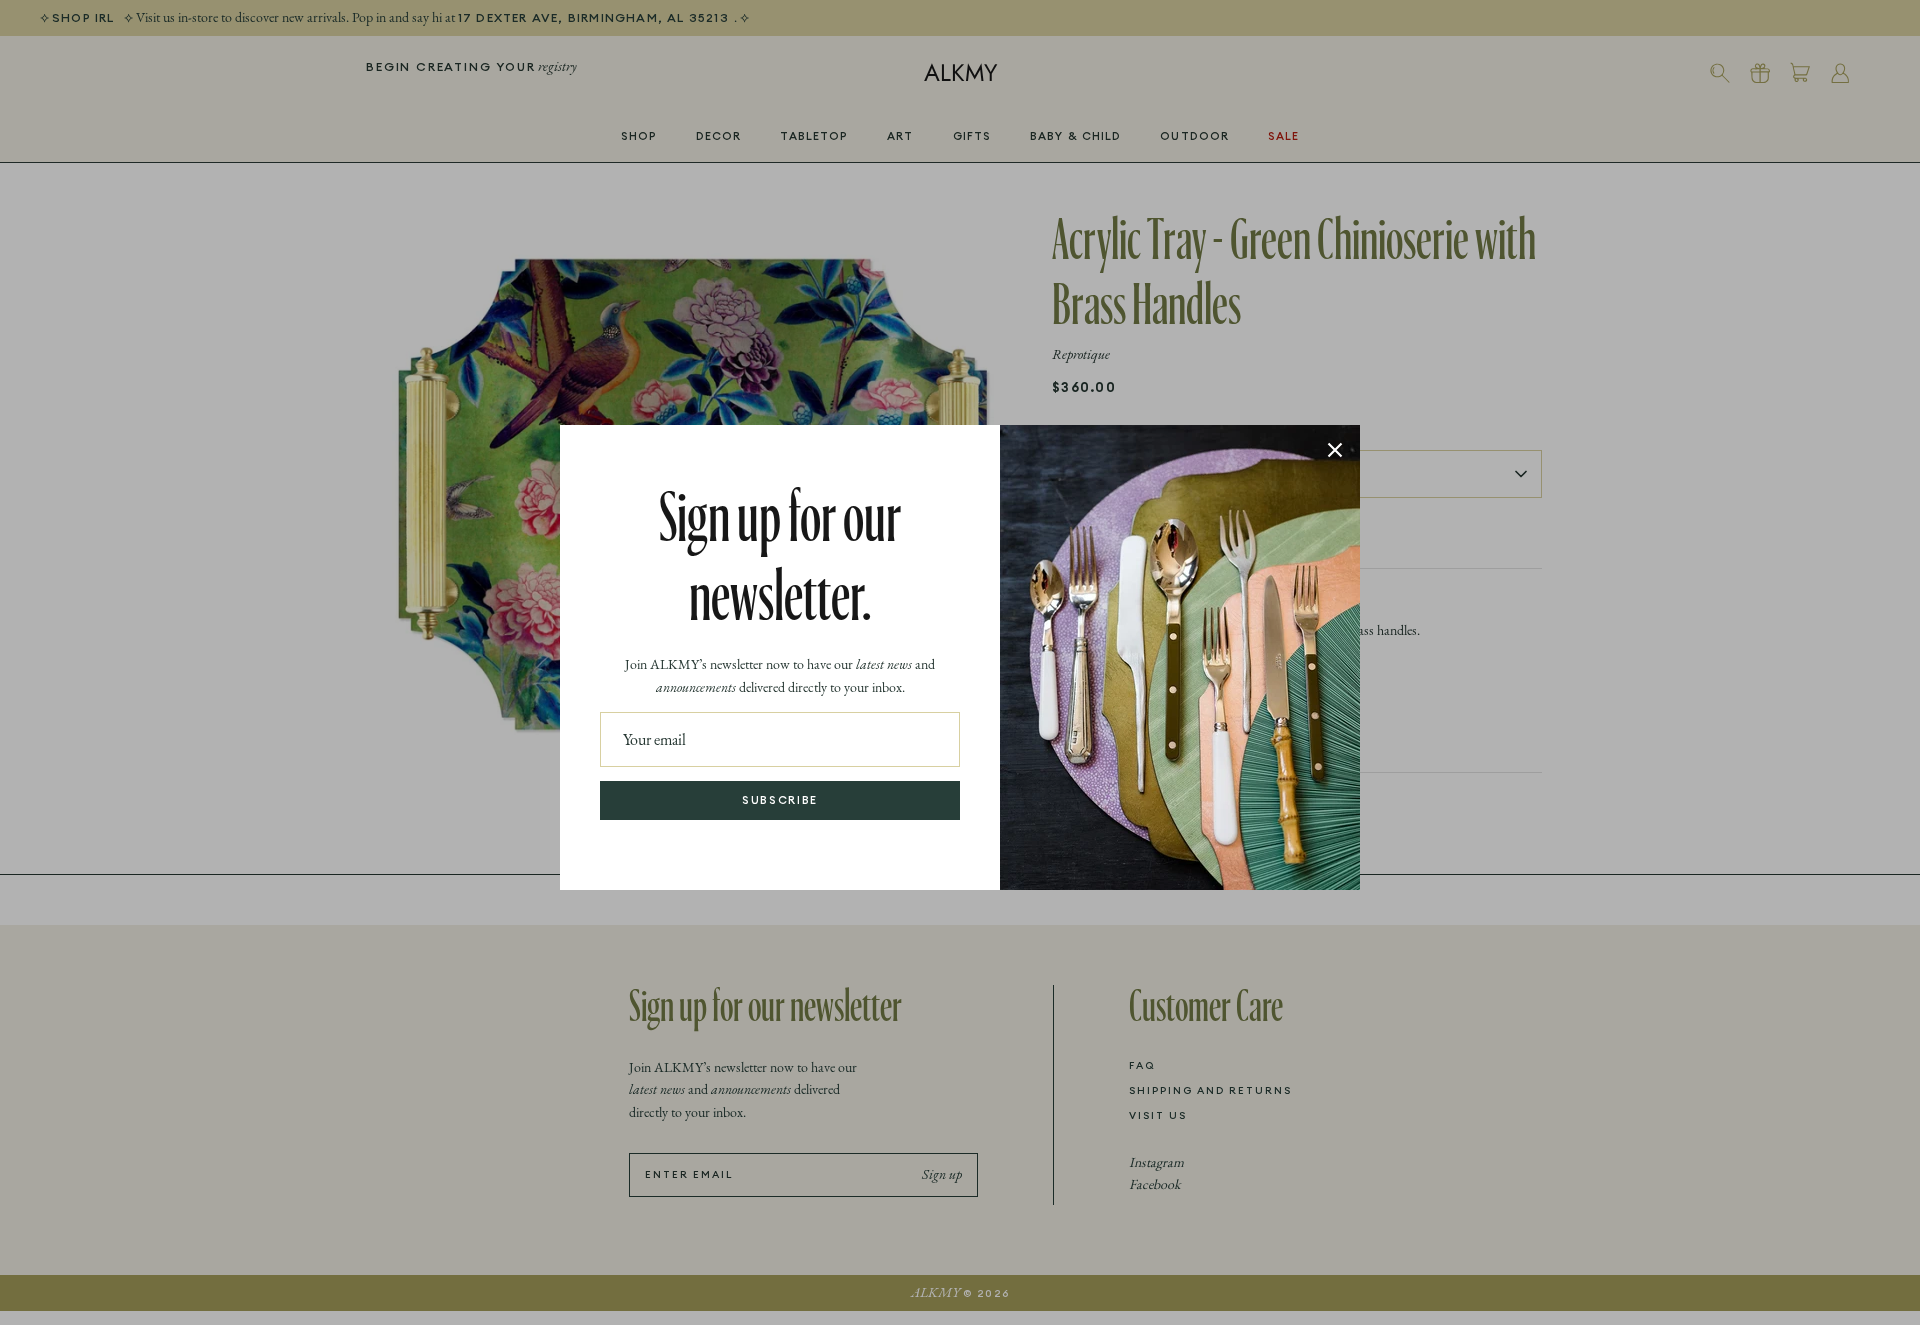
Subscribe (780, 800)
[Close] (1335, 450)
